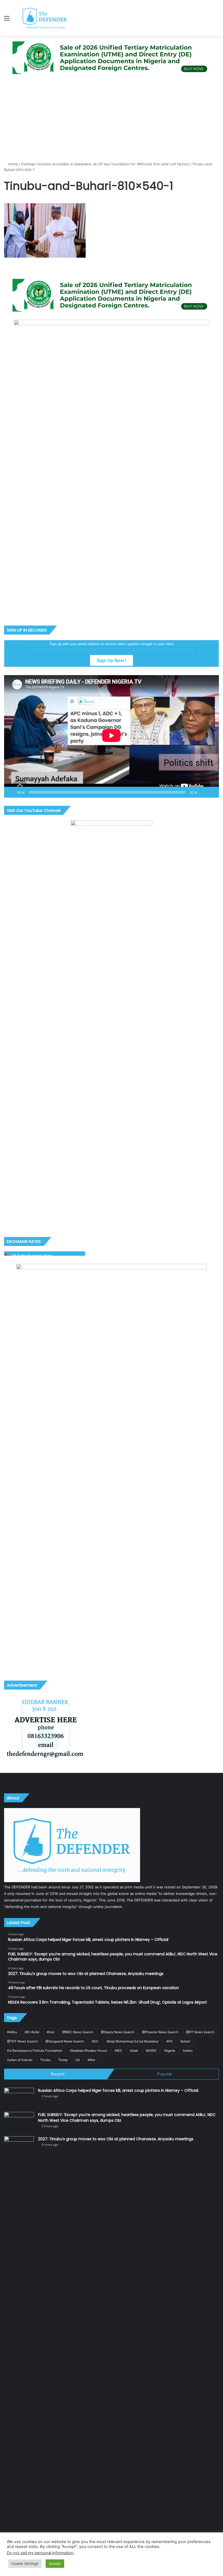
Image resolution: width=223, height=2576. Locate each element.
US (78, 2060)
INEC (119, 2051)
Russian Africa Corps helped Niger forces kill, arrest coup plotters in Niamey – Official (118, 2090)
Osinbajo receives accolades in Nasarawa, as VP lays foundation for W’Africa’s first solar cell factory (105, 164)
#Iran (51, 2032)
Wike (91, 2060)
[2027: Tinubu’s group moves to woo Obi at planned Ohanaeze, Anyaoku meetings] (19, 2340)
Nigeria (170, 2051)
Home (12, 164)
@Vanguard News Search (65, 2041)
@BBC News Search (78, 2032)
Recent (58, 2074)
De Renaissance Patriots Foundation (35, 2051)
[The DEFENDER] (45, 18)
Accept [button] (55, 2563)
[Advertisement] (112, 120)
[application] (112, 736)
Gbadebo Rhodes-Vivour (89, 2051)
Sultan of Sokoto (20, 2060)
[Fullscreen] (212, 792)
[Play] (11, 792)
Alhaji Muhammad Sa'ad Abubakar (132, 2041)
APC (170, 2041)
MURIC (151, 2051)
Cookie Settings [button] (25, 2563)
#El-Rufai (32, 2032)
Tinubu (45, 2060)
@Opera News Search (118, 2032)
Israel (134, 2051)
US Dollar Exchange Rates (32, 1256)
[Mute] (203, 792)
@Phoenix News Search (160, 2032)
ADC (95, 2041)
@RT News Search (200, 2032)
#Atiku (12, 2032)
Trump (63, 2060)
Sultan (188, 2051)
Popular (165, 2074)
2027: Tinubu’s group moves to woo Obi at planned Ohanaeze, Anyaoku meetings (116, 2139)
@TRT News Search (22, 2041)
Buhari (185, 2041)
